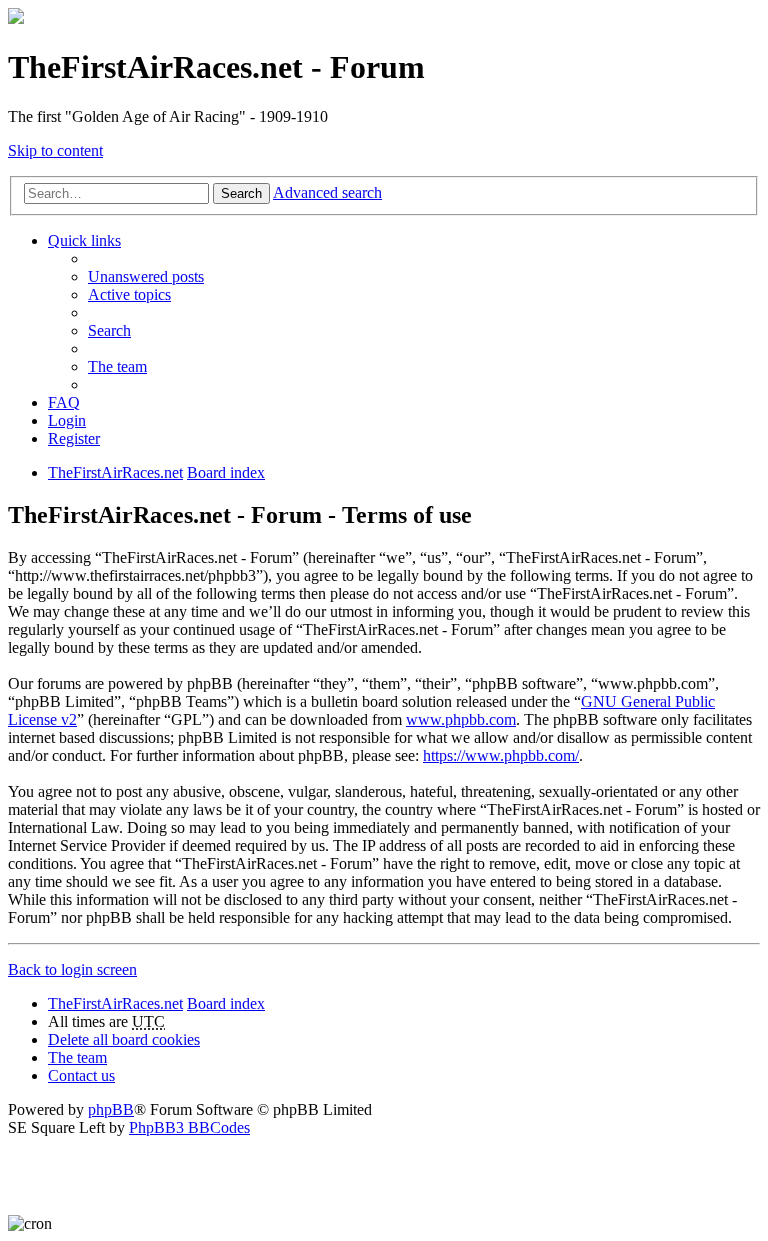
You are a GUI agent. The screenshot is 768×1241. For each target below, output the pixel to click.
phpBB (111, 1109)
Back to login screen (72, 969)
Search (241, 193)
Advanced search (327, 192)
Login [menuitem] (67, 420)
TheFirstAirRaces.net (115, 1003)
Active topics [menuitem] (129, 294)
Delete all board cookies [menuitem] (124, 1039)
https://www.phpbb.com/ (501, 755)
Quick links (84, 240)
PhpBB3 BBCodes (189, 1127)
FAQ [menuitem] (64, 402)
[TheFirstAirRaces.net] (16, 18)
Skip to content (55, 150)
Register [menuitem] (74, 438)
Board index (226, 1003)
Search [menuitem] (109, 330)
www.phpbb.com (461, 719)
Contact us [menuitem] (81, 1075)
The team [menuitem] (117, 366)
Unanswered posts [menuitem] (146, 276)
